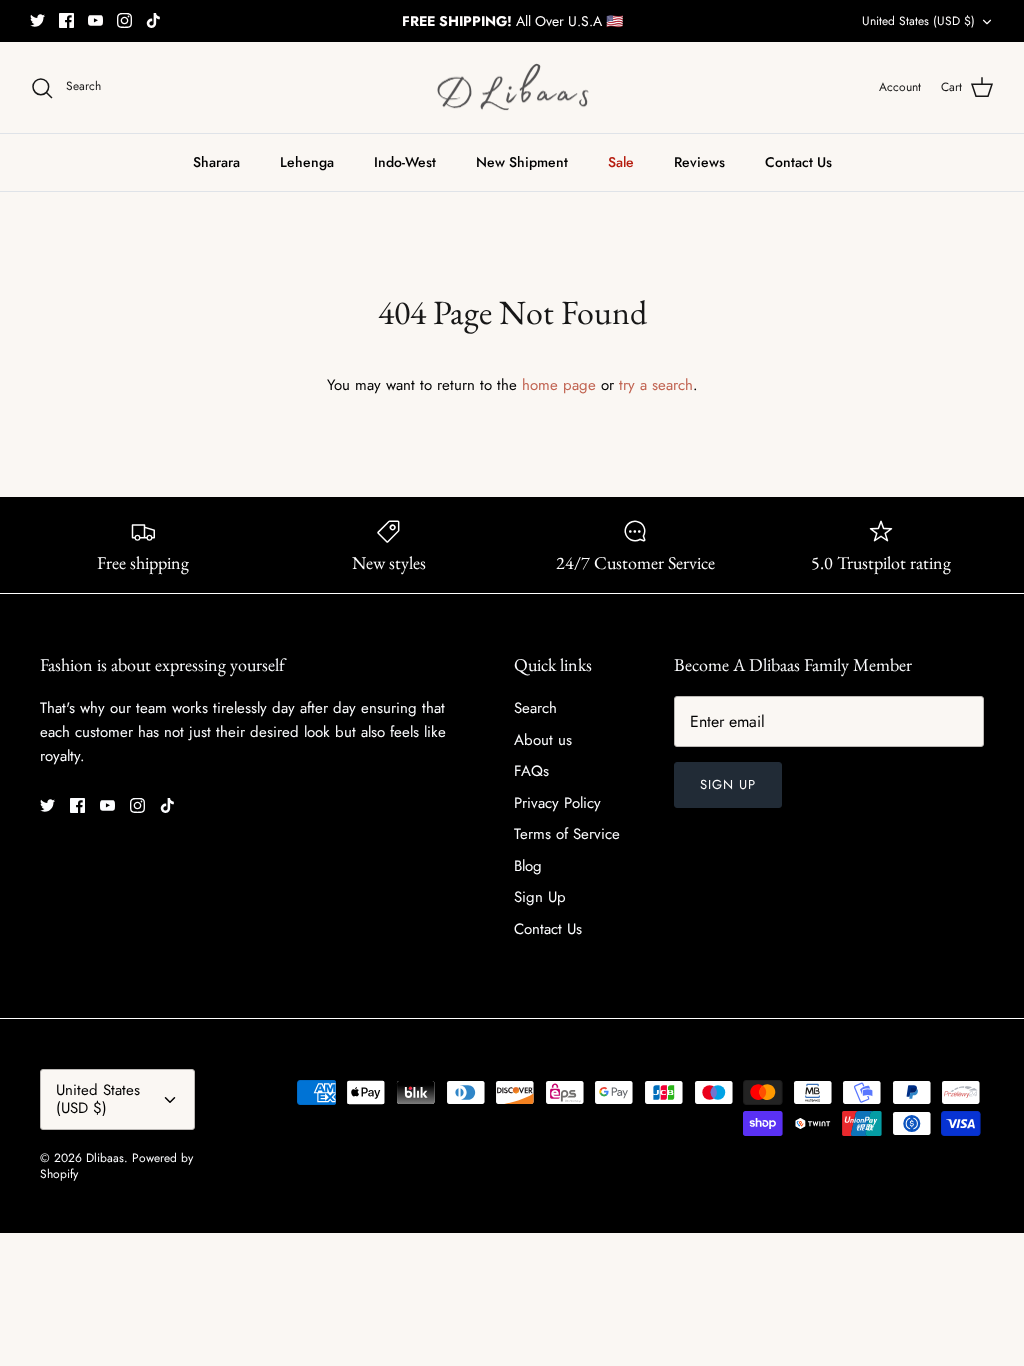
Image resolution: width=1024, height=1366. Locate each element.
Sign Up (540, 897)
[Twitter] (37, 20)
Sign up (728, 784)
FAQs (531, 771)
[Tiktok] (153, 20)
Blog (528, 866)
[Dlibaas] (512, 88)
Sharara (216, 162)
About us (543, 740)
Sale (621, 162)
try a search (656, 385)
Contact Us (798, 162)
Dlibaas (105, 1158)
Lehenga (307, 162)
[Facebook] (66, 20)
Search (535, 708)
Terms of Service (567, 834)
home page (559, 385)
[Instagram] (124, 20)
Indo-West (405, 162)
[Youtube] (95, 20)
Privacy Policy (557, 803)
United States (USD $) (918, 21)
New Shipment (522, 162)
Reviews (699, 162)
